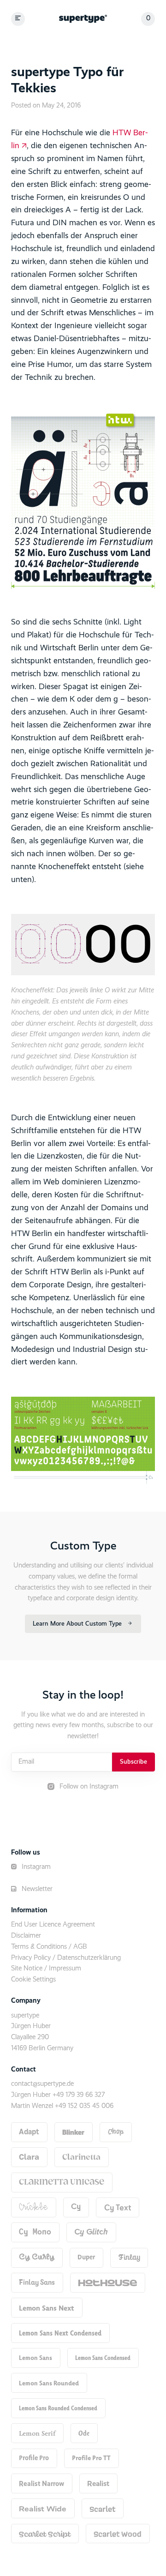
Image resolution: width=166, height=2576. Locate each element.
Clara (29, 2157)
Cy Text (118, 2207)
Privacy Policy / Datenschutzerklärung (66, 1958)
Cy (76, 2207)
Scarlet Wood (118, 2534)
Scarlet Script (45, 2534)
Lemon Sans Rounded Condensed (58, 2408)
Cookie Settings (33, 1980)
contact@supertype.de (42, 2084)
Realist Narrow (41, 2483)
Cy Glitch (91, 2232)
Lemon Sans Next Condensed (60, 2333)
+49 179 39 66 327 (79, 2095)
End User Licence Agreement (53, 1925)
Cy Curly (37, 2257)
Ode (84, 2433)
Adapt (29, 2132)
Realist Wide (43, 2509)
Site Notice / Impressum (46, 1969)
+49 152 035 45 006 (84, 2106)
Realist (98, 2483)
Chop (116, 2132)
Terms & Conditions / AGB (49, 1947)
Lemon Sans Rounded (49, 2383)
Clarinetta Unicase (62, 2182)
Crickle (33, 2207)
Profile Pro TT (91, 2458)
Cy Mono (35, 2232)
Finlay (129, 2258)
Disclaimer (26, 1936)
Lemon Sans (36, 2358)
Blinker (73, 2132)
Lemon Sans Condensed (103, 2358)
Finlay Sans (37, 2282)
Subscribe (133, 1762)
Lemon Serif (37, 2433)
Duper (86, 2257)
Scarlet (102, 2509)
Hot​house (107, 2282)
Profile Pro (34, 2458)
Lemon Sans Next (47, 2308)
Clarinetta (81, 2157)
